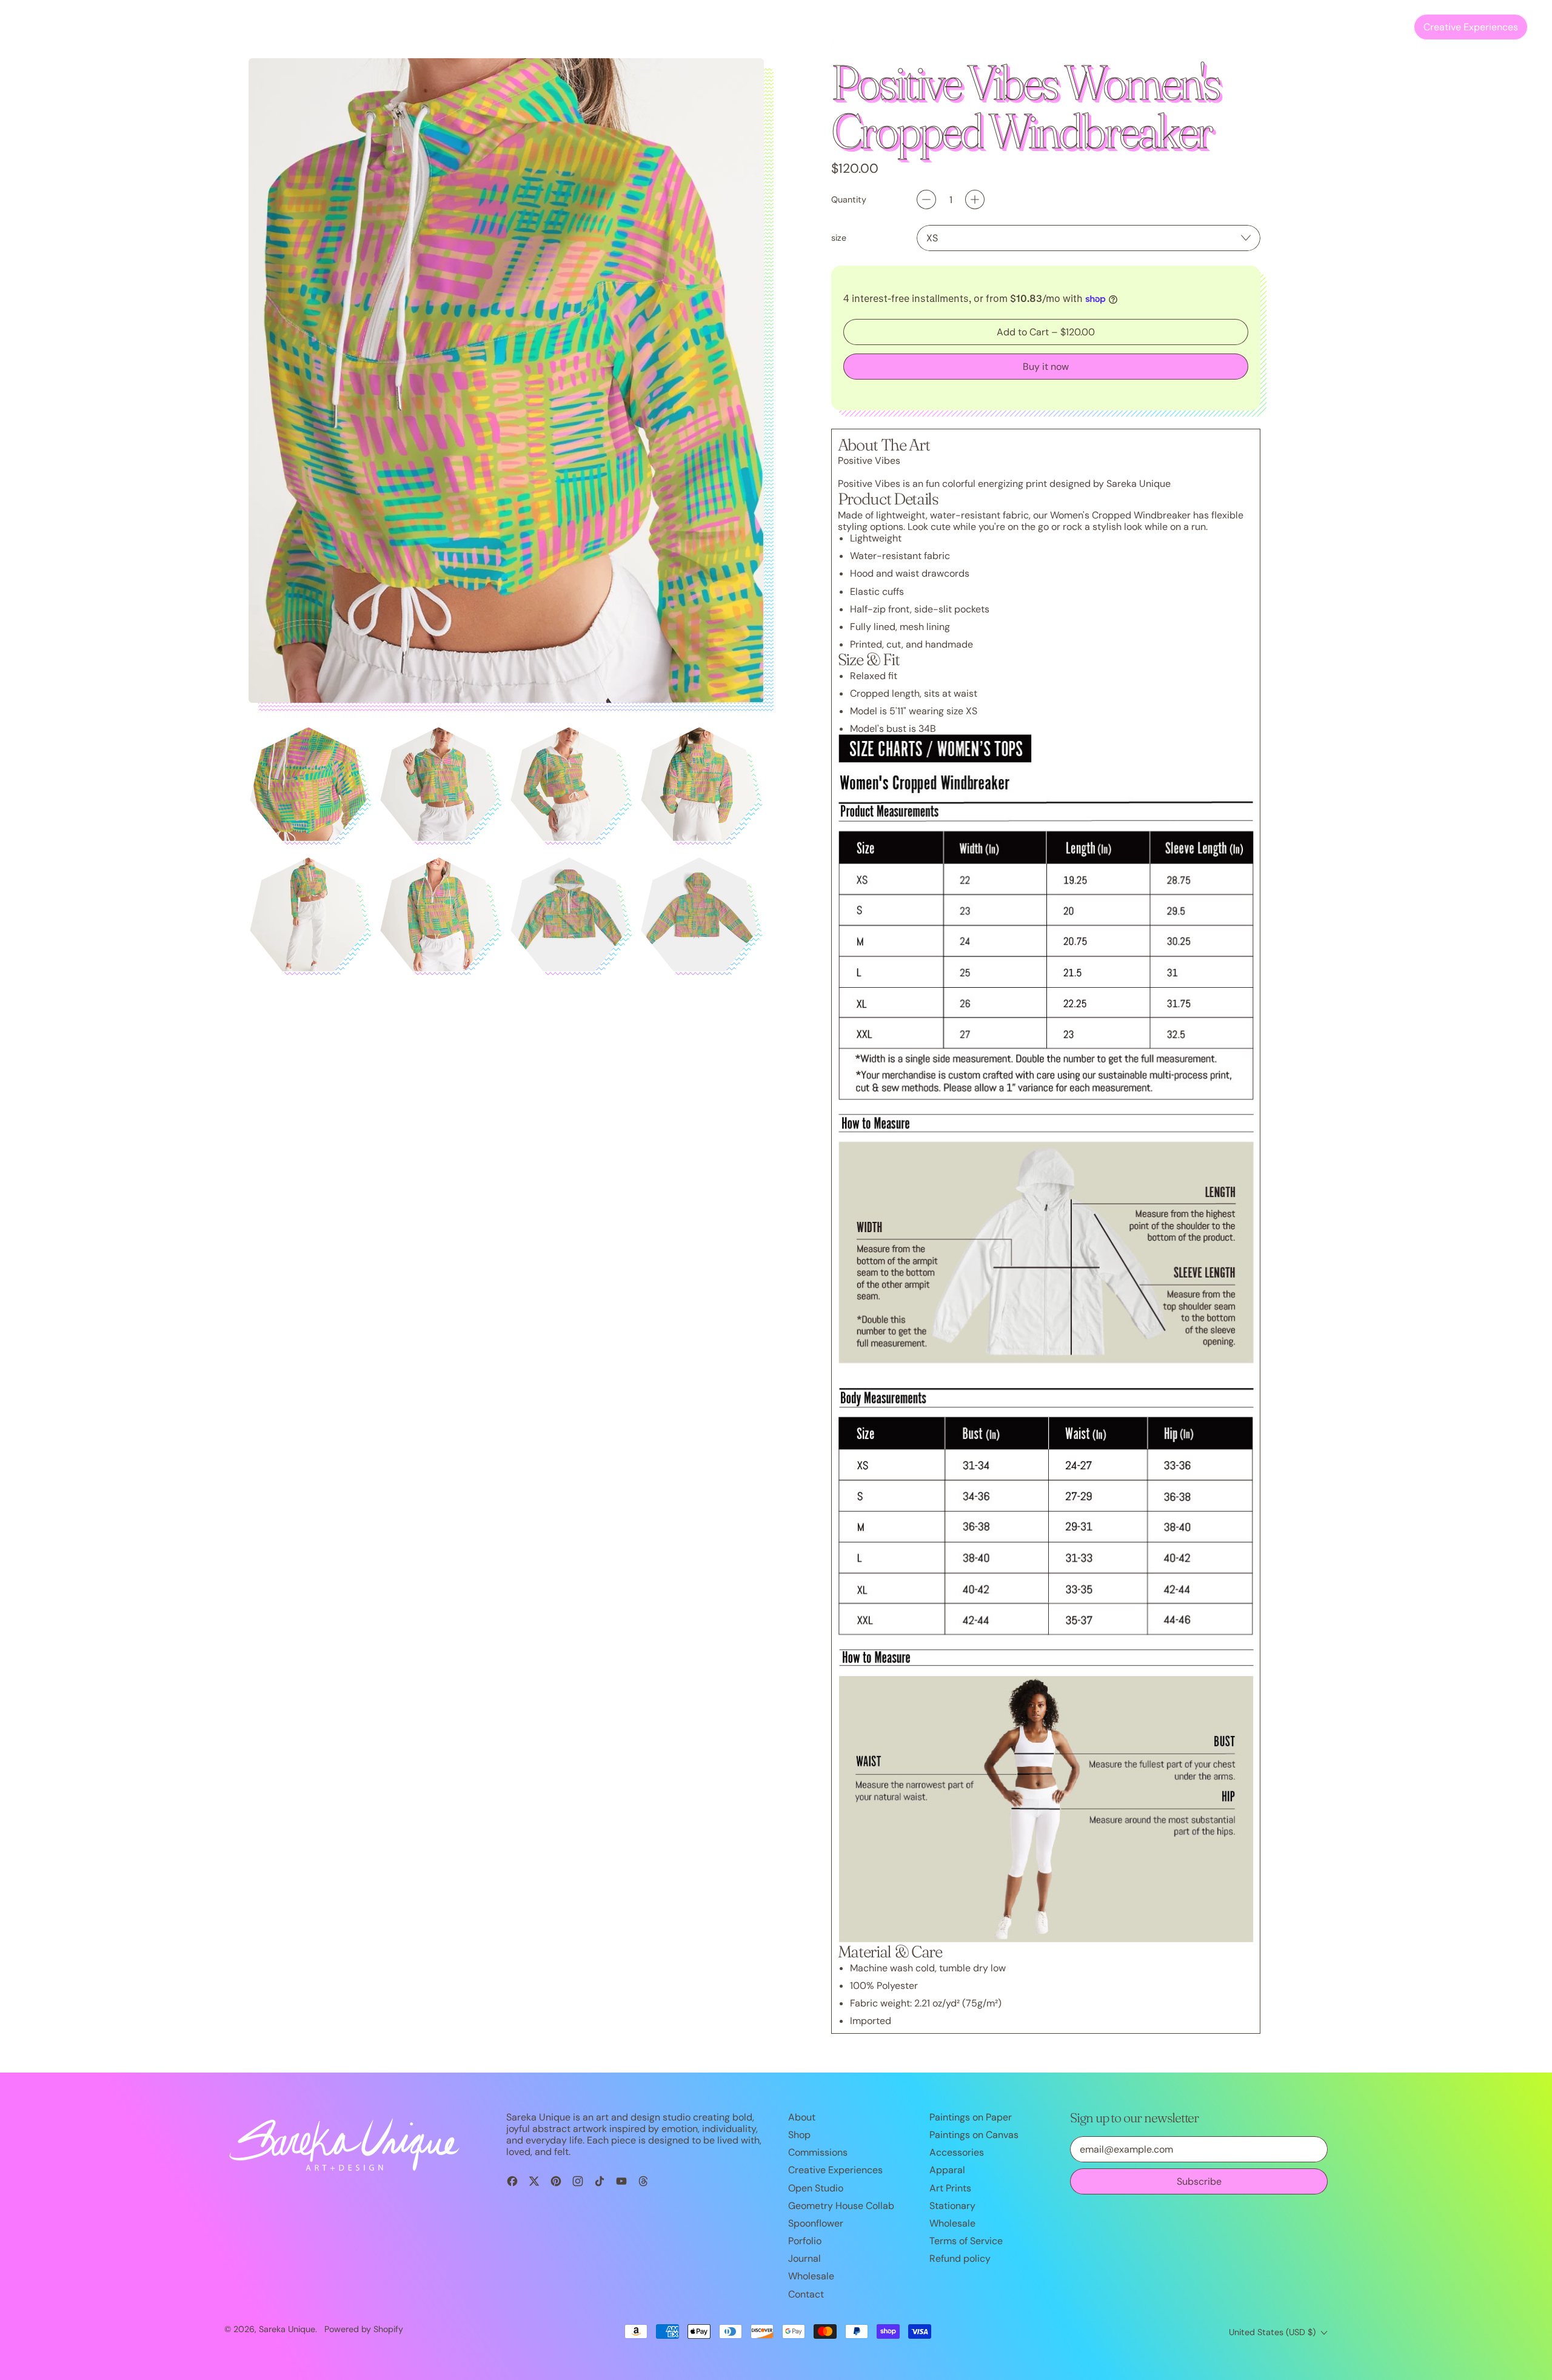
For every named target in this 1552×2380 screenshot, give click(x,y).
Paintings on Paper (971, 2117)
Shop (799, 2135)
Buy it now (1046, 367)
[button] (1362, 27)
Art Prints (950, 2188)
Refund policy (960, 2258)
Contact (266, 27)
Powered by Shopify (364, 2329)
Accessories (957, 2152)
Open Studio (324, 27)
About (802, 2117)
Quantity (849, 200)
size (839, 238)
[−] (926, 199)
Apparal (947, 2170)
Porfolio (805, 2241)
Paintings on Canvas (974, 2135)
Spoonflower (816, 2223)
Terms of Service (966, 2241)
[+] (975, 199)
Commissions (101, 27)
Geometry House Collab (841, 2206)
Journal (220, 27)
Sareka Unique (287, 2329)
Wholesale (811, 2276)
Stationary (952, 2206)
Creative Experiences (835, 2170)
